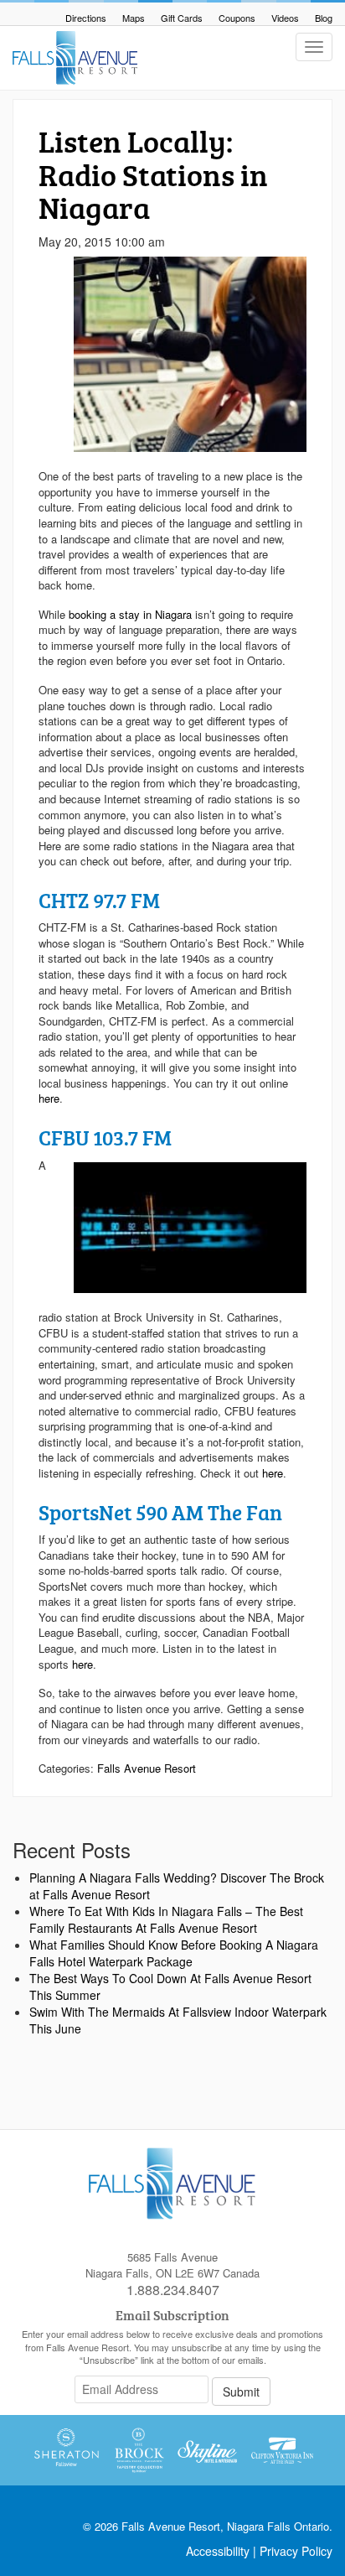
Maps (134, 18)
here (49, 1098)
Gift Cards (182, 18)
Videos (285, 18)
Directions (86, 18)
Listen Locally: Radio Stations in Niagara (153, 174)
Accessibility (218, 2551)
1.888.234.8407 (173, 2290)
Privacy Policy (296, 2551)
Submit (241, 2392)
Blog (324, 18)
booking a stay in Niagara (130, 614)
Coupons (237, 18)
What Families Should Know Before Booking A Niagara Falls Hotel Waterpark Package (174, 1953)
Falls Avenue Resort (147, 1768)
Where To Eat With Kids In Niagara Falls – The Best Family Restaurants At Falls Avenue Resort (166, 1919)
